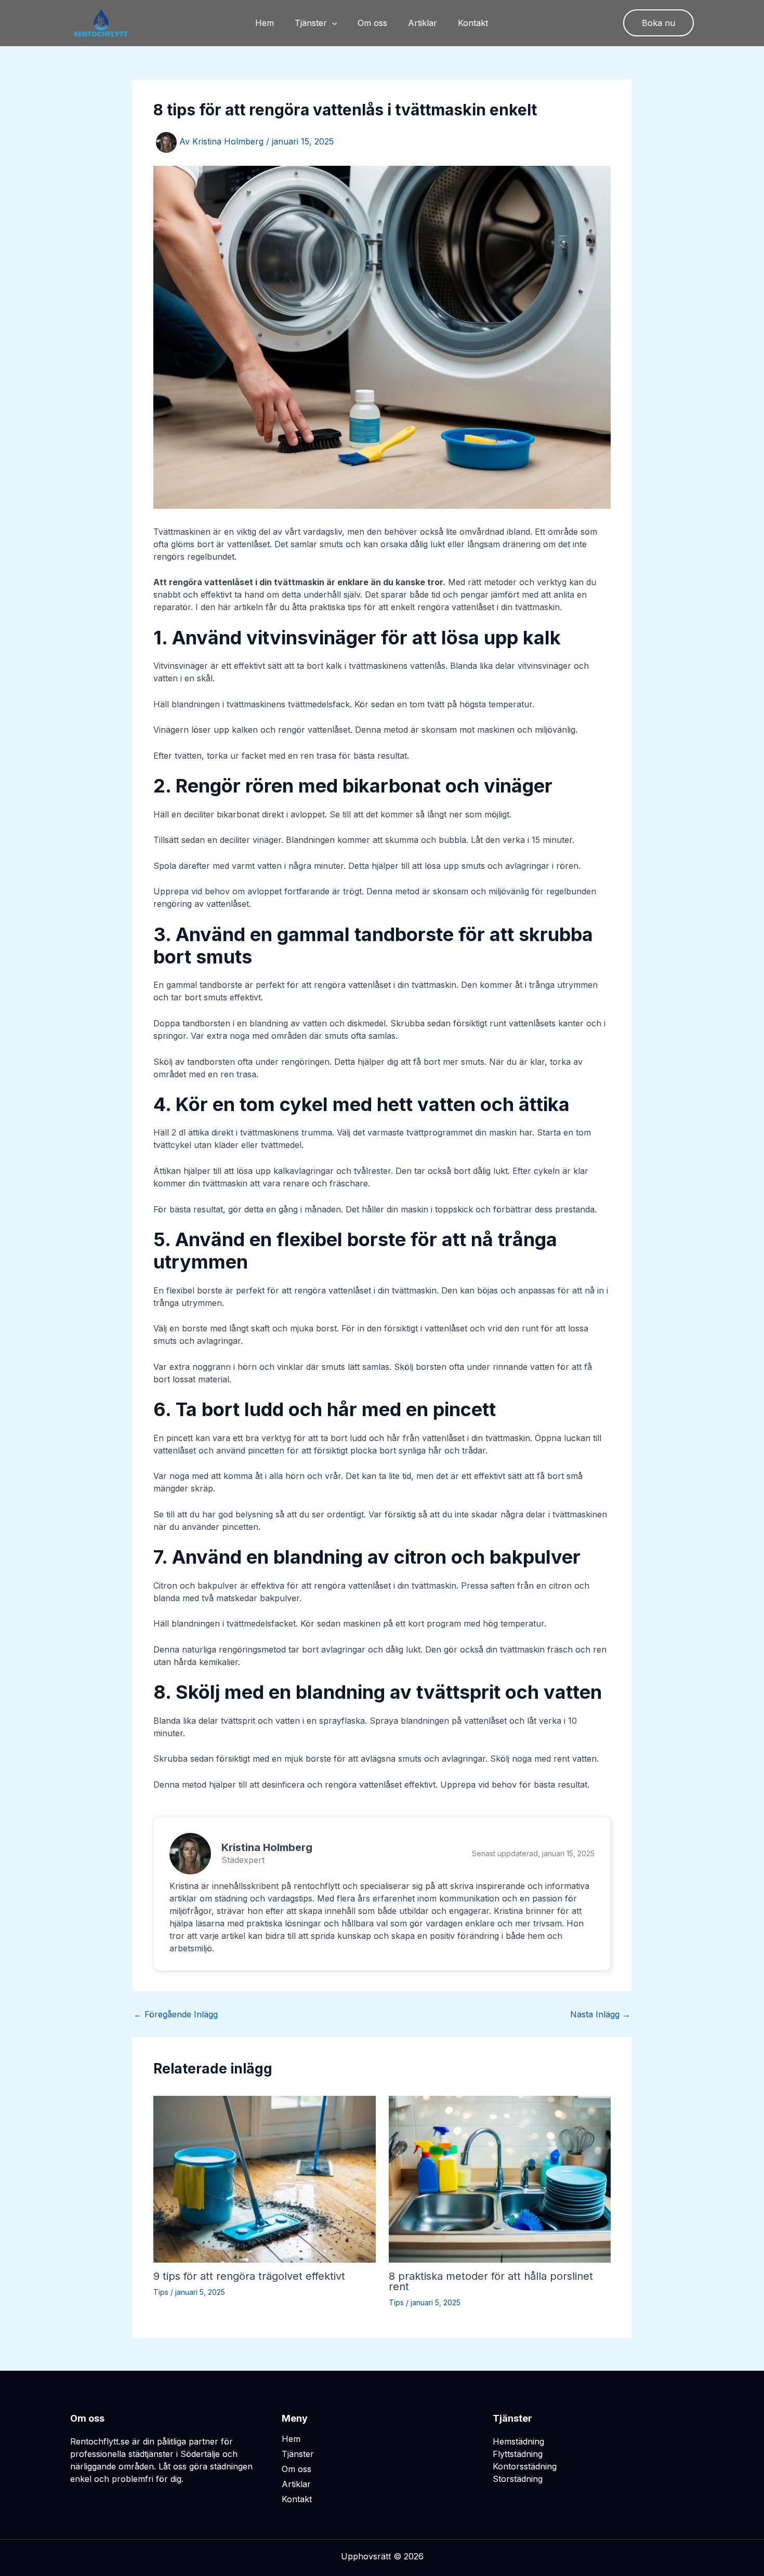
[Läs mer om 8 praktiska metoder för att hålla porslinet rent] (500, 2178)
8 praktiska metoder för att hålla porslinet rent (491, 2281)
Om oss (372, 23)
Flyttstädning (518, 2454)
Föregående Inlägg (176, 2014)
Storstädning (518, 2479)
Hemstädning (518, 2441)
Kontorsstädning (525, 2466)
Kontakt (473, 23)
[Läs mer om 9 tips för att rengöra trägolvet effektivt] (265, 2178)
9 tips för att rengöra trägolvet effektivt (249, 2276)
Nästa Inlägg (600, 2014)
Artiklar (423, 23)
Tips (161, 2292)
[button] (332, 23)
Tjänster (311, 23)
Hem (265, 23)
